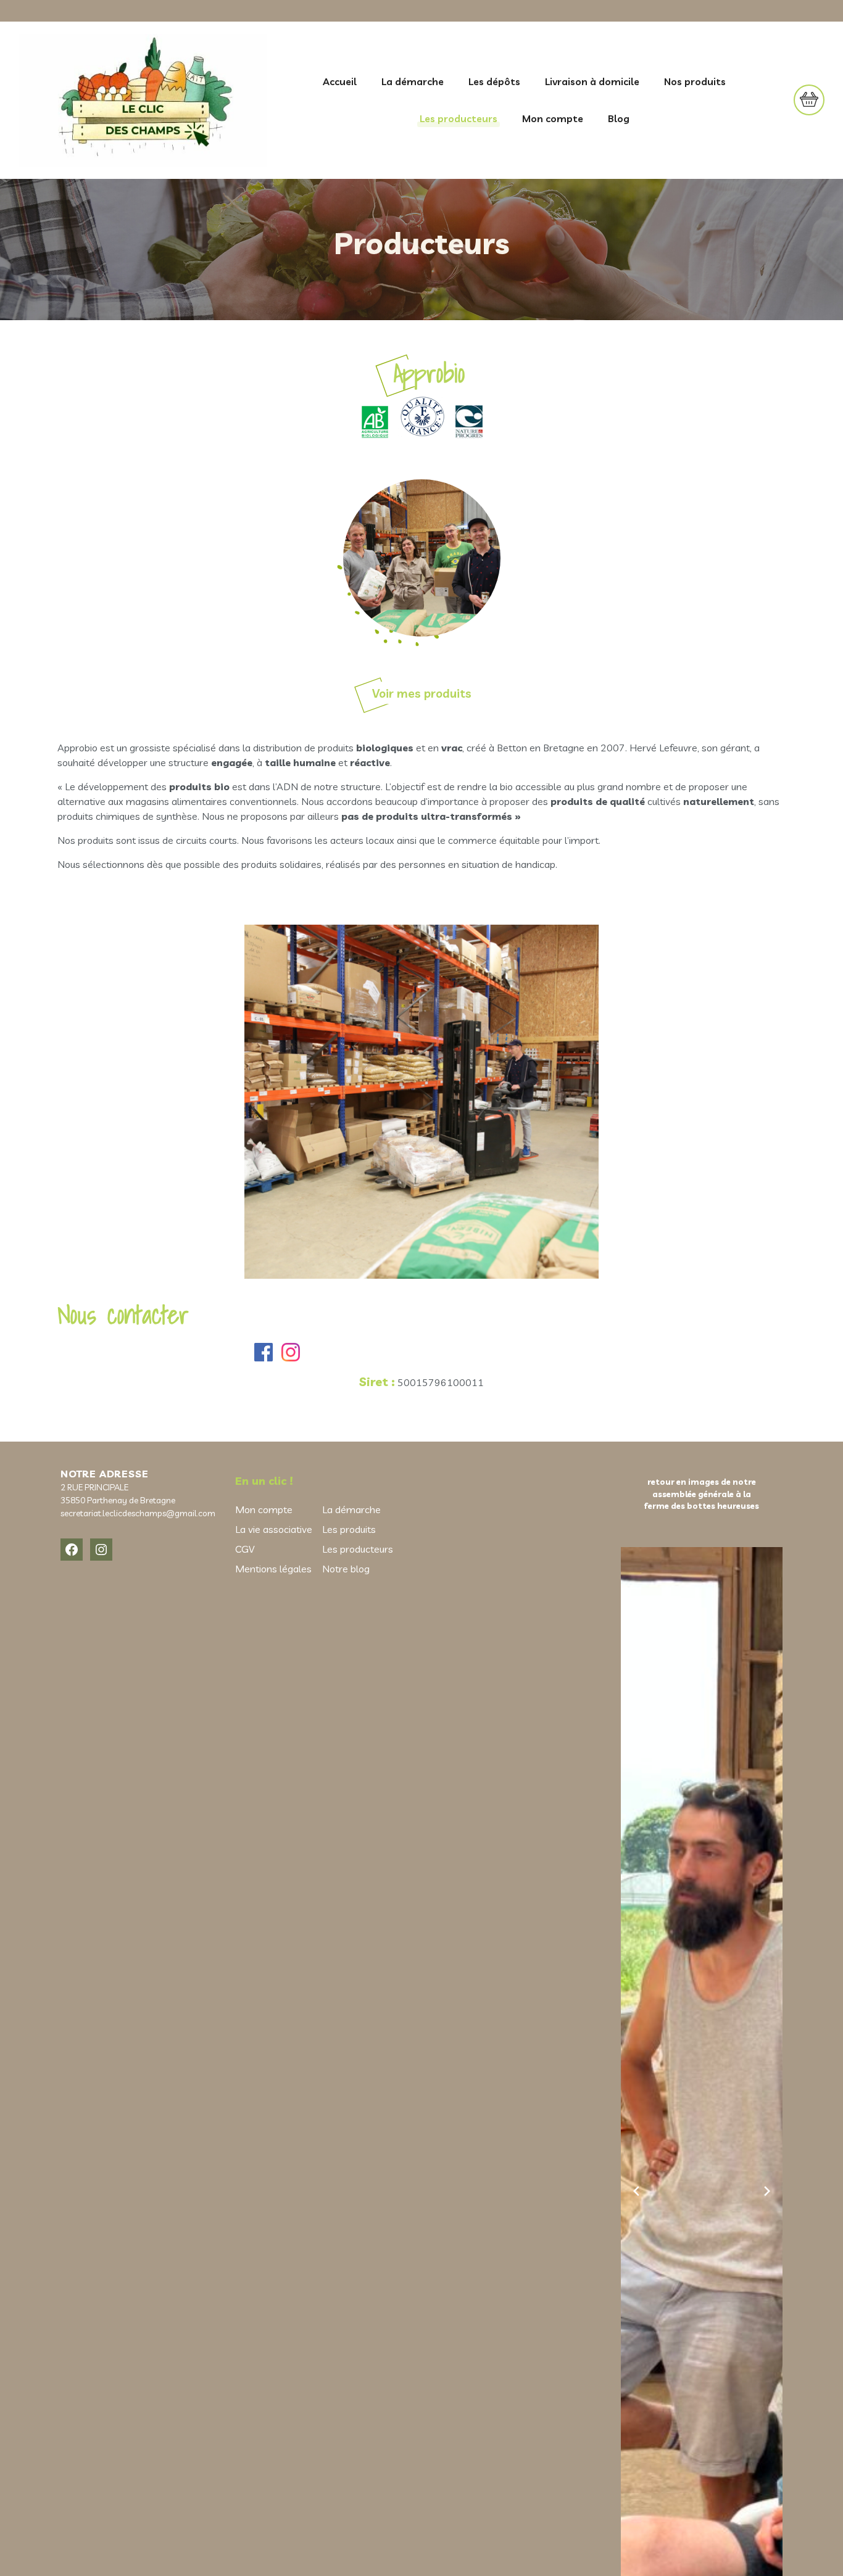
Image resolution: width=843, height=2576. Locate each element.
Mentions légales (273, 1569)
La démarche (413, 81)
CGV (245, 1549)
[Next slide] (767, 2191)
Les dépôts (494, 81)
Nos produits (695, 81)
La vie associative (274, 1529)
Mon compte (553, 118)
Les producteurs (459, 118)
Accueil (340, 81)
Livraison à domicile (592, 81)
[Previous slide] (636, 2191)
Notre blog (346, 1569)
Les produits (349, 1529)
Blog (619, 118)
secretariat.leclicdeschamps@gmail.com (138, 1513)
